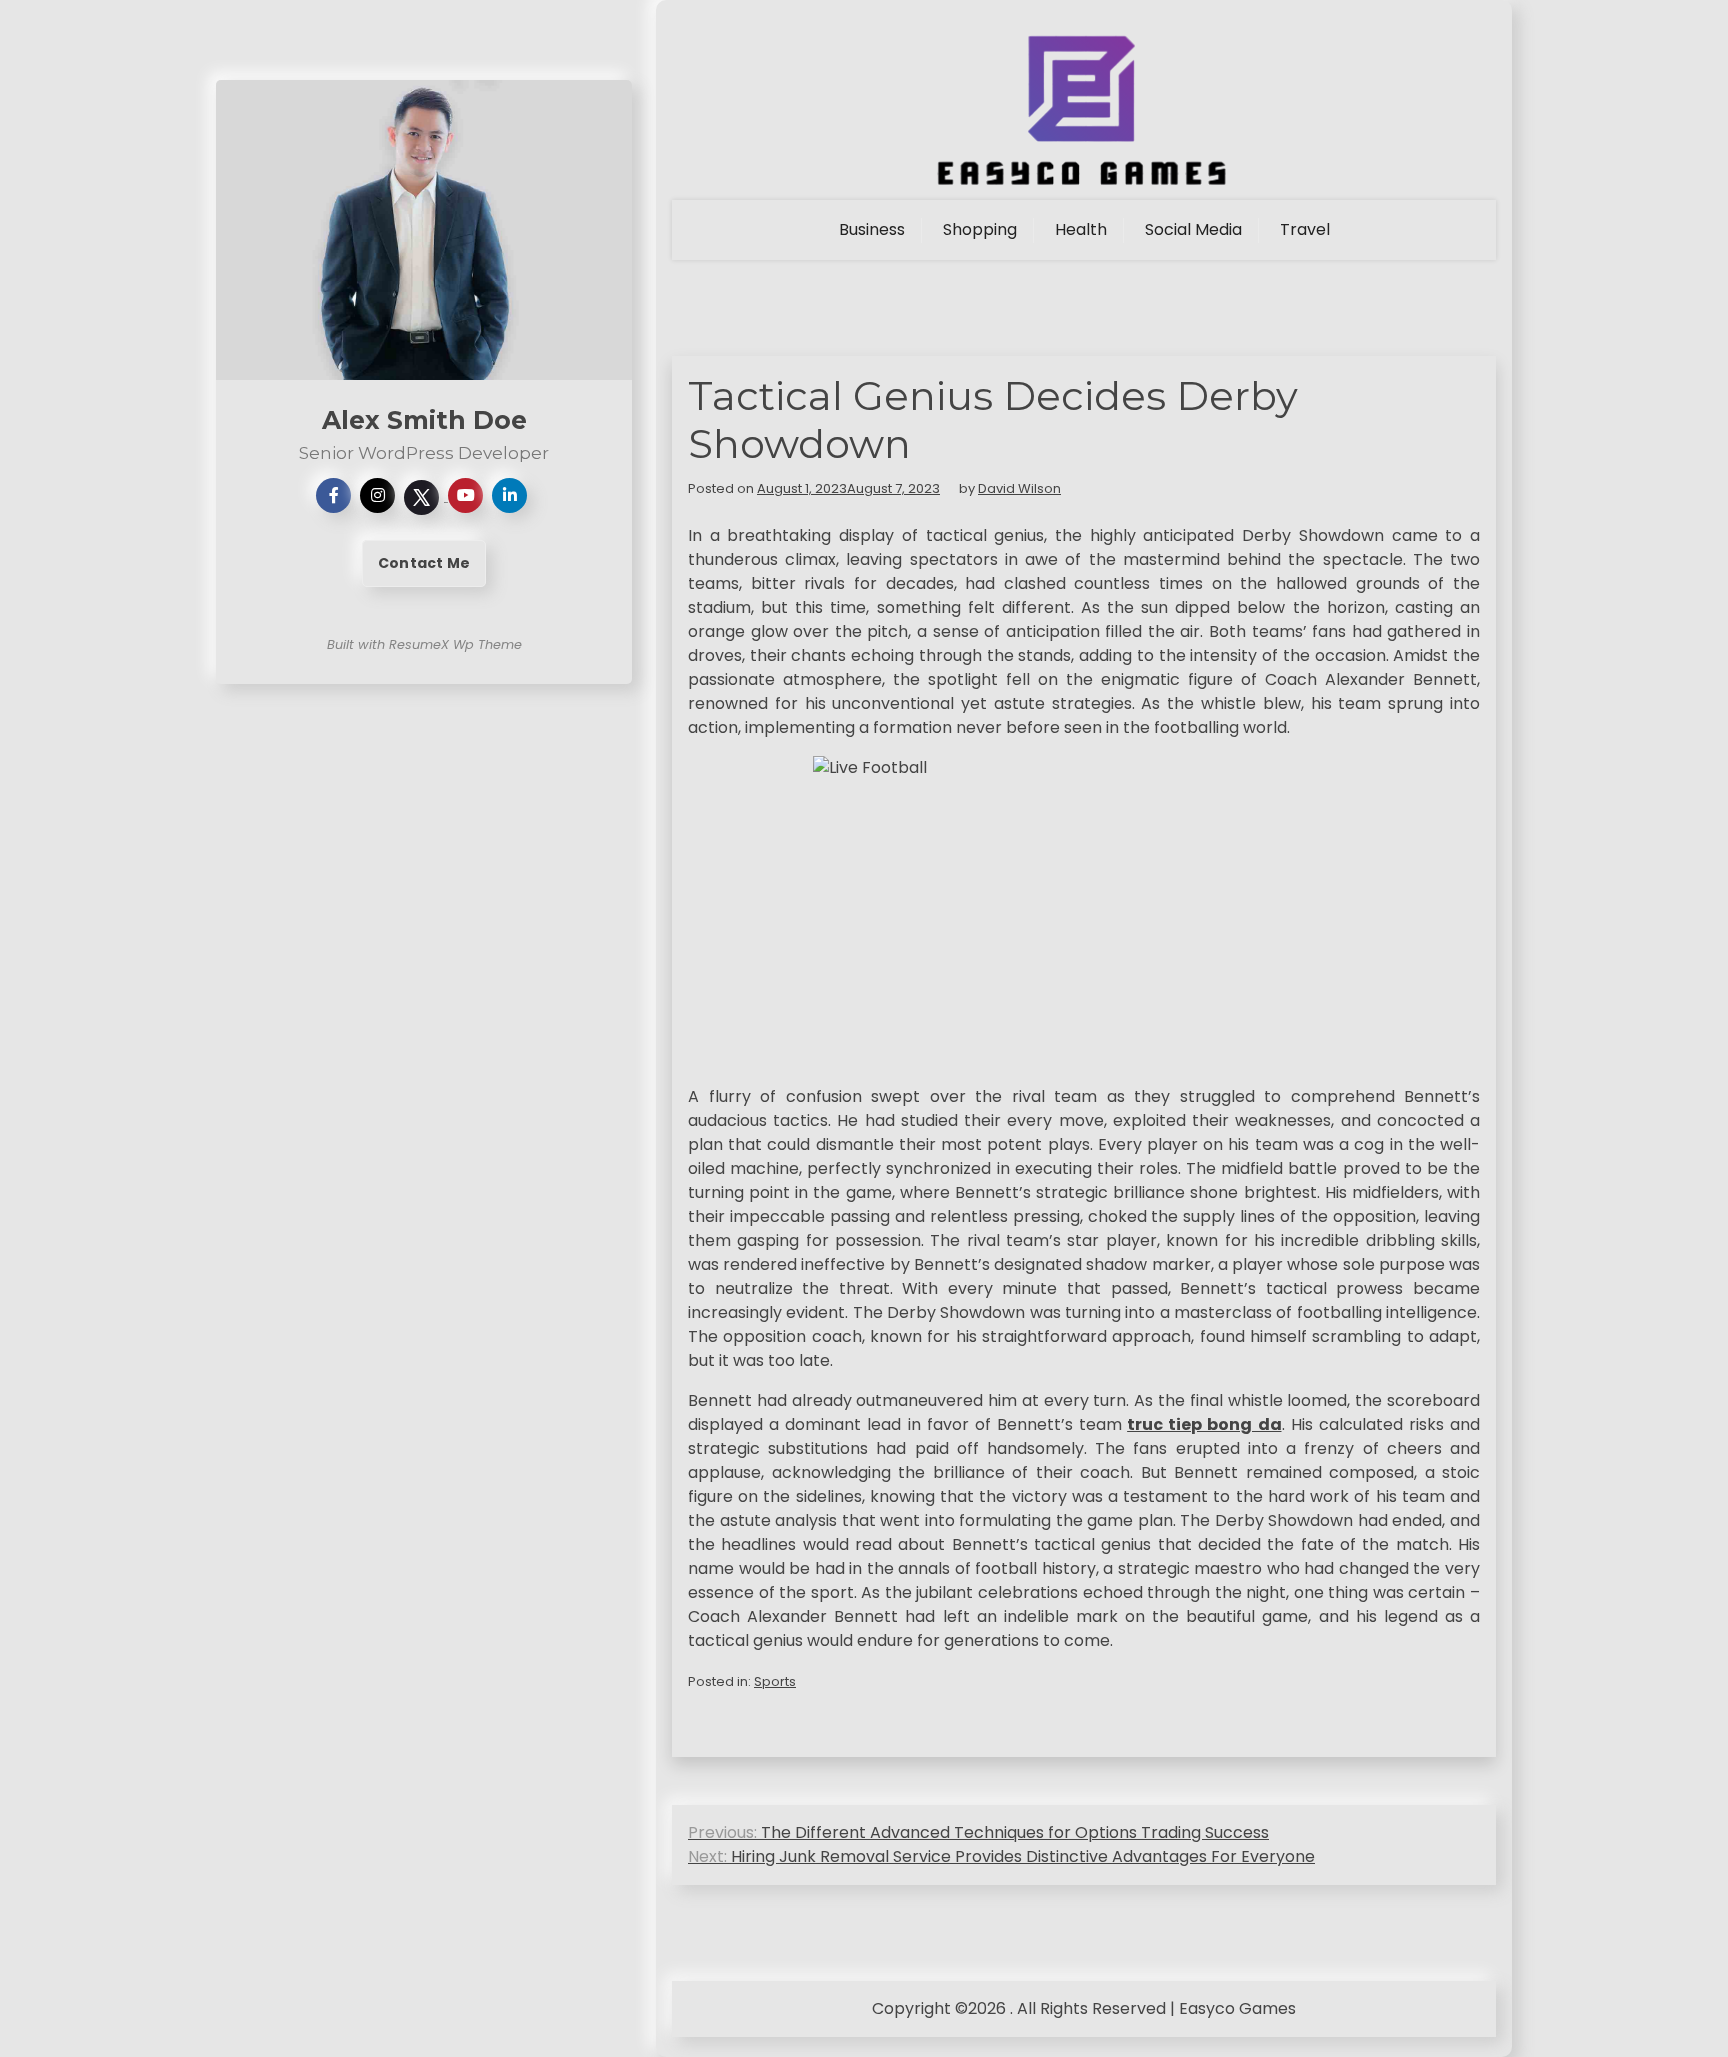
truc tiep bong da (1204, 1424)
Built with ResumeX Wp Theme (424, 644)
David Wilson (1019, 488)
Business (872, 229)
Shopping (980, 229)
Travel (1305, 229)
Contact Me (424, 563)
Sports (775, 1681)
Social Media (1193, 229)
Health (1081, 229)
